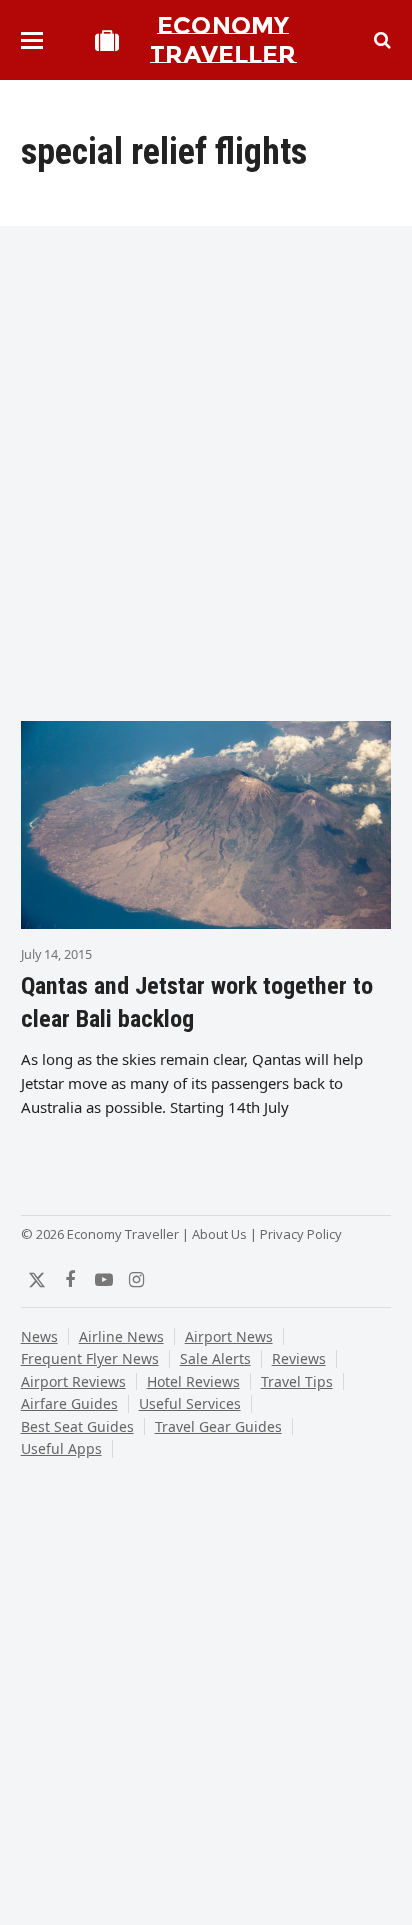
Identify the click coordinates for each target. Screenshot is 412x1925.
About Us (219, 1234)
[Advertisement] (206, 480)
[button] (32, 40)
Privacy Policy (301, 1234)
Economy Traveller (223, 40)
